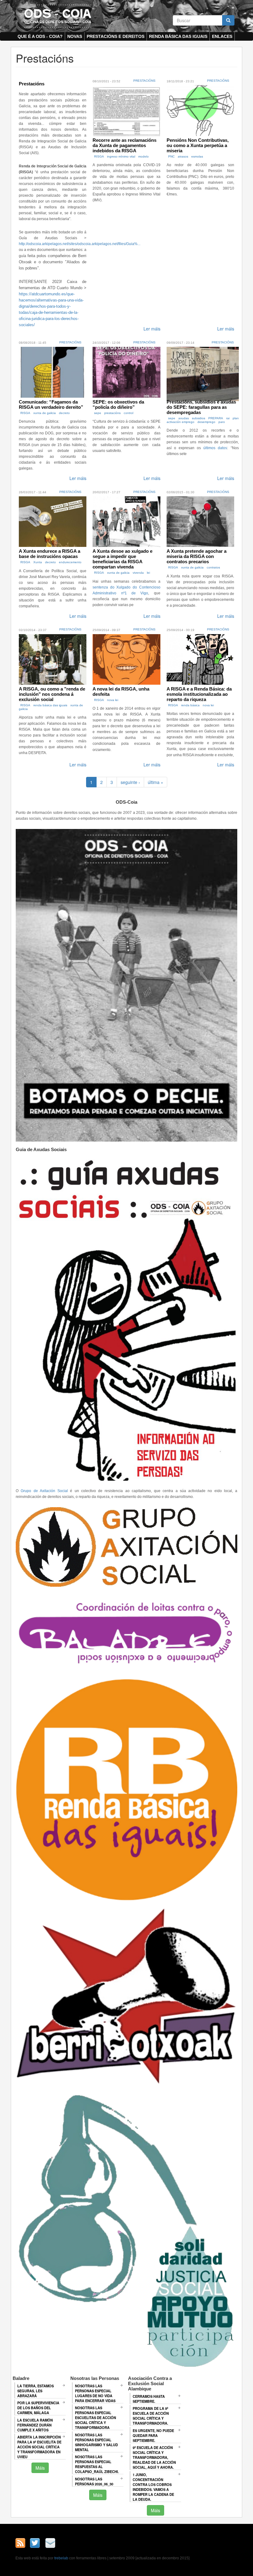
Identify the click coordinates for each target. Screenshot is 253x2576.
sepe (98, 413)
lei (148, 573)
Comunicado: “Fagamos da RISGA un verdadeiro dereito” (51, 404)
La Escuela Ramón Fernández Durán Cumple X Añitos (35, 2425)
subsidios (199, 418)
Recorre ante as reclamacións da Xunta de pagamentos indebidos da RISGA (124, 145)
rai (228, 418)
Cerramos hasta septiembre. (149, 2399)
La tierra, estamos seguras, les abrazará (35, 2391)
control (129, 413)
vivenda (138, 573)
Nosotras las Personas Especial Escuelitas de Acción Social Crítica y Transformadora (95, 2418)
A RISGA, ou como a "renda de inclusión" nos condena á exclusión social (52, 694)
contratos (213, 567)
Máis (40, 2468)
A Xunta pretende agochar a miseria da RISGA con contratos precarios (197, 556)
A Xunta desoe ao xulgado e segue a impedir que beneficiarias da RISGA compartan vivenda (122, 559)
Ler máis (152, 329)
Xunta (38, 562)
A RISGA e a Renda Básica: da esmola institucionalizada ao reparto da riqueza (199, 694)
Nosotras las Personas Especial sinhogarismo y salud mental (96, 2442)
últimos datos (215, 448)
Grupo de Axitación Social (44, 1491)
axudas (184, 418)
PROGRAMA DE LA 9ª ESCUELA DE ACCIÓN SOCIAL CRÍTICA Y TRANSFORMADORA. (151, 2416)
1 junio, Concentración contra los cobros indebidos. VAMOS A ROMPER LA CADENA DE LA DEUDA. (153, 2487)
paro (222, 422)
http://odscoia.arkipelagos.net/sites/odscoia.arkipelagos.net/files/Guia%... (80, 244)
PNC (171, 156)
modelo (143, 156)
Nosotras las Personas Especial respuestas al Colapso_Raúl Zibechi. (97, 2464)
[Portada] (58, 16)
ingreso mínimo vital (121, 156)
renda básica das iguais (50, 705)
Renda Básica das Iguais (178, 36)
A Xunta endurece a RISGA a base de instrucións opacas (50, 554)
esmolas (197, 156)
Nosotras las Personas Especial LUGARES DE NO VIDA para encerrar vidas (95, 2393)
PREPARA (216, 418)
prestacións (112, 413)
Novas (75, 36)
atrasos (183, 156)
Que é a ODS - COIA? (40, 36)
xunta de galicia (45, 413)
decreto (64, 413)
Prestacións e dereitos (116, 36)
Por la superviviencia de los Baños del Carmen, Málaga (38, 2408)
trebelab (61, 2558)
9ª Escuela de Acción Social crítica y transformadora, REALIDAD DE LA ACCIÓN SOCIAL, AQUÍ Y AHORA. (154, 2457)
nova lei (113, 700)
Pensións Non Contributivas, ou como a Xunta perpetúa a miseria (198, 145)
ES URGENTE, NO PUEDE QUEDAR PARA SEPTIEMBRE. (153, 2435)
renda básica (190, 705)
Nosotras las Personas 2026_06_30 (94, 2481)
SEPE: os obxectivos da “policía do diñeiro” (118, 404)
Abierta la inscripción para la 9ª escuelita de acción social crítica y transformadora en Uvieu (39, 2447)
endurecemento (70, 562)
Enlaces (222, 36)
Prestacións (32, 84)
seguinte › (130, 782)
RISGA (99, 156)
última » (156, 782)
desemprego (206, 422)
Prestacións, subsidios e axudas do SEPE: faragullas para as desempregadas (201, 407)
